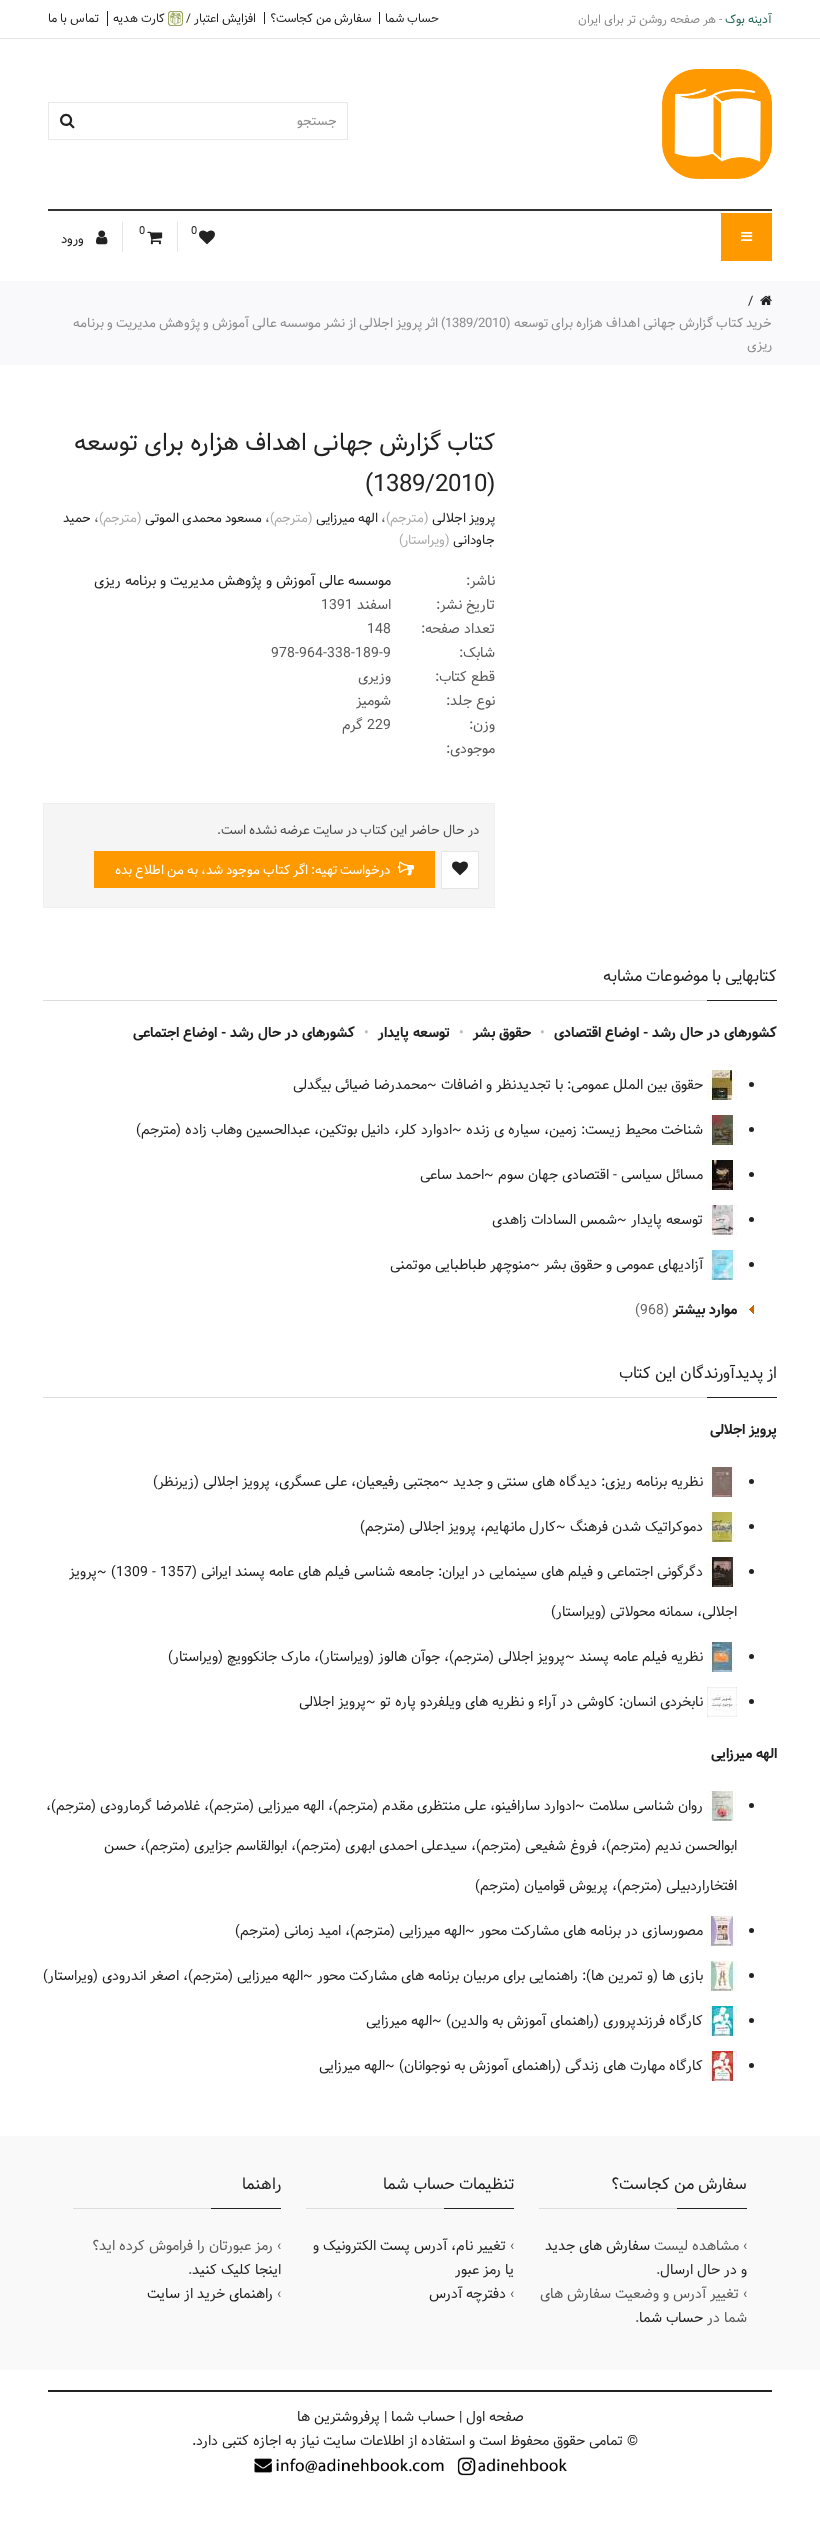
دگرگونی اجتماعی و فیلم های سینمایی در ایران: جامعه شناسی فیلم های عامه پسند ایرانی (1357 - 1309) (409, 1572)
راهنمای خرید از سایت (210, 2294)
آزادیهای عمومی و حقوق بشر (625, 1265)
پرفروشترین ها (338, 2417)
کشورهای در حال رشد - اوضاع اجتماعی (244, 1033)
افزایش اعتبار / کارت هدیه (184, 18)
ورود (74, 239)
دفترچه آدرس (467, 2294)
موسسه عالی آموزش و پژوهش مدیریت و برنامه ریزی (242, 581)
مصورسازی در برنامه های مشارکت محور (593, 1931)
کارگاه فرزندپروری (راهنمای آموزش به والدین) (576, 2021)
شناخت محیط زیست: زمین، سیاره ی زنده (586, 1130)
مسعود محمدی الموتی (203, 518)
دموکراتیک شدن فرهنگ (638, 1527)
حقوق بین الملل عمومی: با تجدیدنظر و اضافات (574, 1085)
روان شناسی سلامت (648, 1806)
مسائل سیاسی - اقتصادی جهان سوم (602, 1175)
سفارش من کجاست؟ (320, 18)
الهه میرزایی (347, 518)
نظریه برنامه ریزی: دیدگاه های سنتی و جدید (580, 1482)
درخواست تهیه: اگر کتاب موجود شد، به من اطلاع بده (254, 870)
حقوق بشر (502, 1033)
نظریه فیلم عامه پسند (643, 1657)
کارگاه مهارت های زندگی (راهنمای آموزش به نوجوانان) (553, 2066)
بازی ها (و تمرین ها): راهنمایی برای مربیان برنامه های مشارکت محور (512, 1976)
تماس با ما (73, 18)
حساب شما (412, 18)
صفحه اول (495, 2417)
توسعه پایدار (414, 1033)
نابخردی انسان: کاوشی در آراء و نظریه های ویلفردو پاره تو (543, 1702)
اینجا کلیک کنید (236, 2270)
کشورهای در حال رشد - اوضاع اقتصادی (665, 1033)
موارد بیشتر (705, 1310)
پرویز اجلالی (463, 518)
